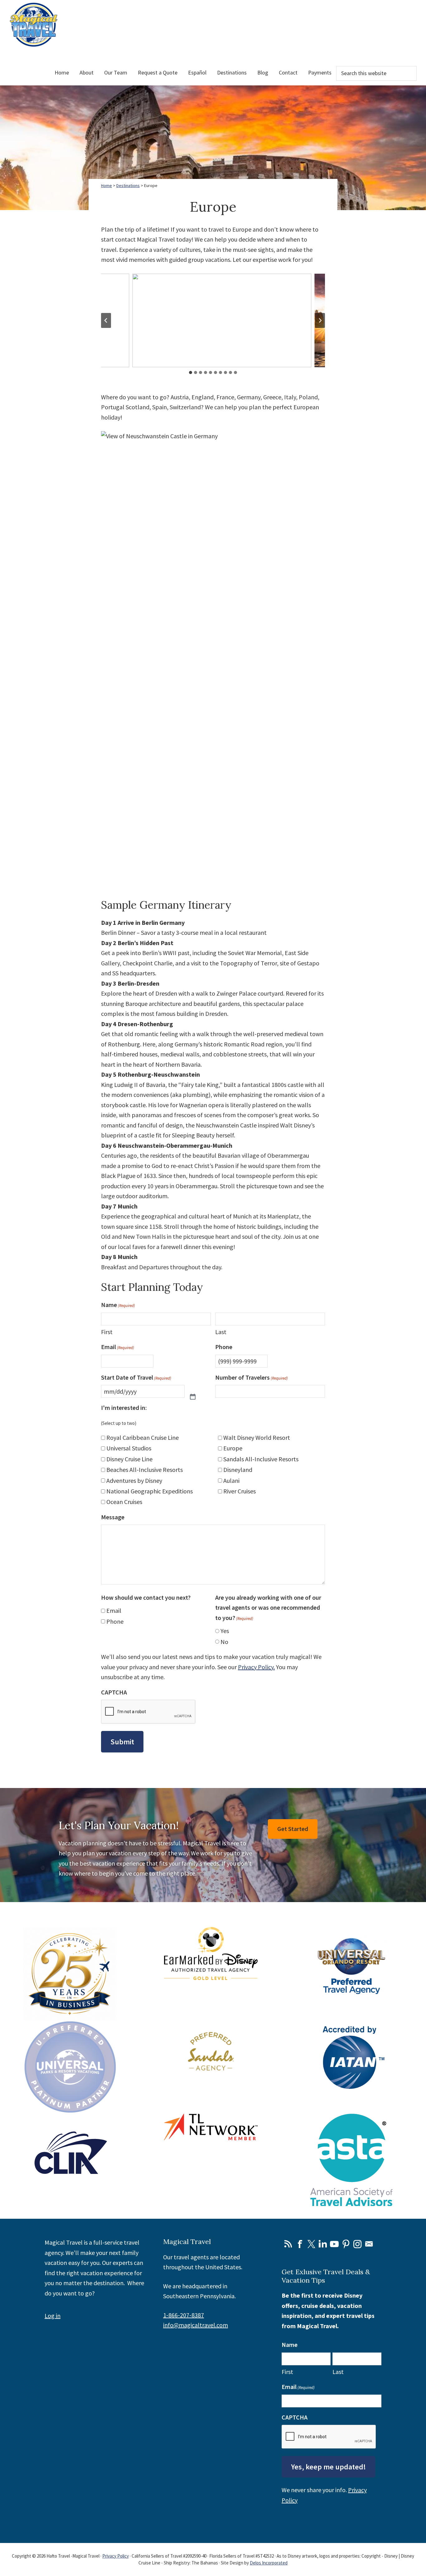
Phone (115, 1621)
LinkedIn (323, 2244)
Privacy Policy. (256, 1667)
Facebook (300, 2244)
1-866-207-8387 (184, 2315)
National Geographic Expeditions (150, 1491)
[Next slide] (320, 320)
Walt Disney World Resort (257, 1437)
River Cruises (240, 1491)
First (107, 1332)
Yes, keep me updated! (328, 2467)
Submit (122, 1742)
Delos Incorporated (269, 2563)
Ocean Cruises (124, 1502)
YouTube (334, 2244)
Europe (233, 1448)
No (224, 1642)
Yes (225, 1631)
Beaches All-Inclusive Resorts (145, 1470)
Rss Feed (288, 2244)
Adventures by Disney (134, 1480)
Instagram (357, 2244)
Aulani (231, 1480)
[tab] (191, 372)
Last (221, 1332)
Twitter (311, 2244)
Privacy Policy (116, 2556)
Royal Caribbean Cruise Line (143, 1437)
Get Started (293, 1829)
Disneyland (238, 1470)
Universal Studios (129, 1448)
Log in (53, 2316)
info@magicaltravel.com (196, 2325)
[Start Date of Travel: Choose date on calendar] (193, 1391)
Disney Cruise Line (129, 1459)
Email (114, 1610)
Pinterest (346, 2244)
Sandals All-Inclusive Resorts (261, 1459)
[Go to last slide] (106, 320)
